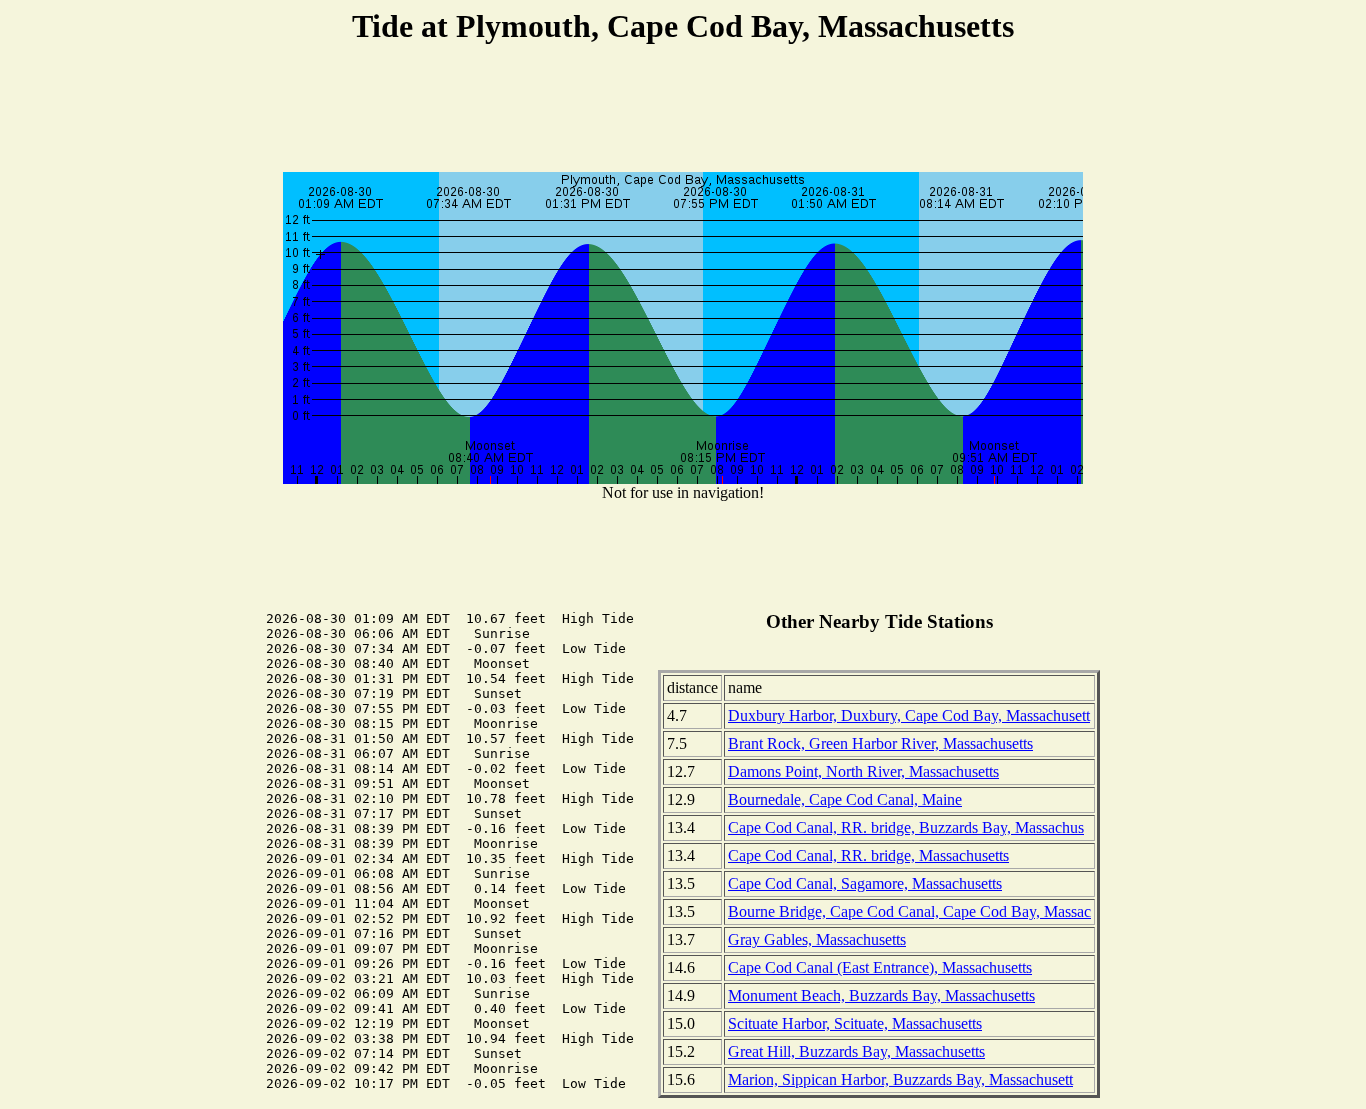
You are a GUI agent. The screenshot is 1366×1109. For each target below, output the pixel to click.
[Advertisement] (683, 111)
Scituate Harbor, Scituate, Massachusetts (855, 1023)
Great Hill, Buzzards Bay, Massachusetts (856, 1051)
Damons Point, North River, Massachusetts (863, 771)
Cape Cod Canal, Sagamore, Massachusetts (865, 883)
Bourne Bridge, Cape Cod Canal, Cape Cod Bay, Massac (909, 911)
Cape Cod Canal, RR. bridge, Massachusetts (868, 855)
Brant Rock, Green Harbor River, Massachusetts (880, 743)
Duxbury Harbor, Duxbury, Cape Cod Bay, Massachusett (909, 715)
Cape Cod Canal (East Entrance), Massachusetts (880, 967)
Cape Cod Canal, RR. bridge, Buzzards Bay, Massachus (906, 827)
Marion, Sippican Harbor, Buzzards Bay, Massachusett (900, 1079)
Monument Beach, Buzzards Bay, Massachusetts (881, 995)
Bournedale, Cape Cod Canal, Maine (845, 799)
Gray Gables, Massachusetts (817, 939)
